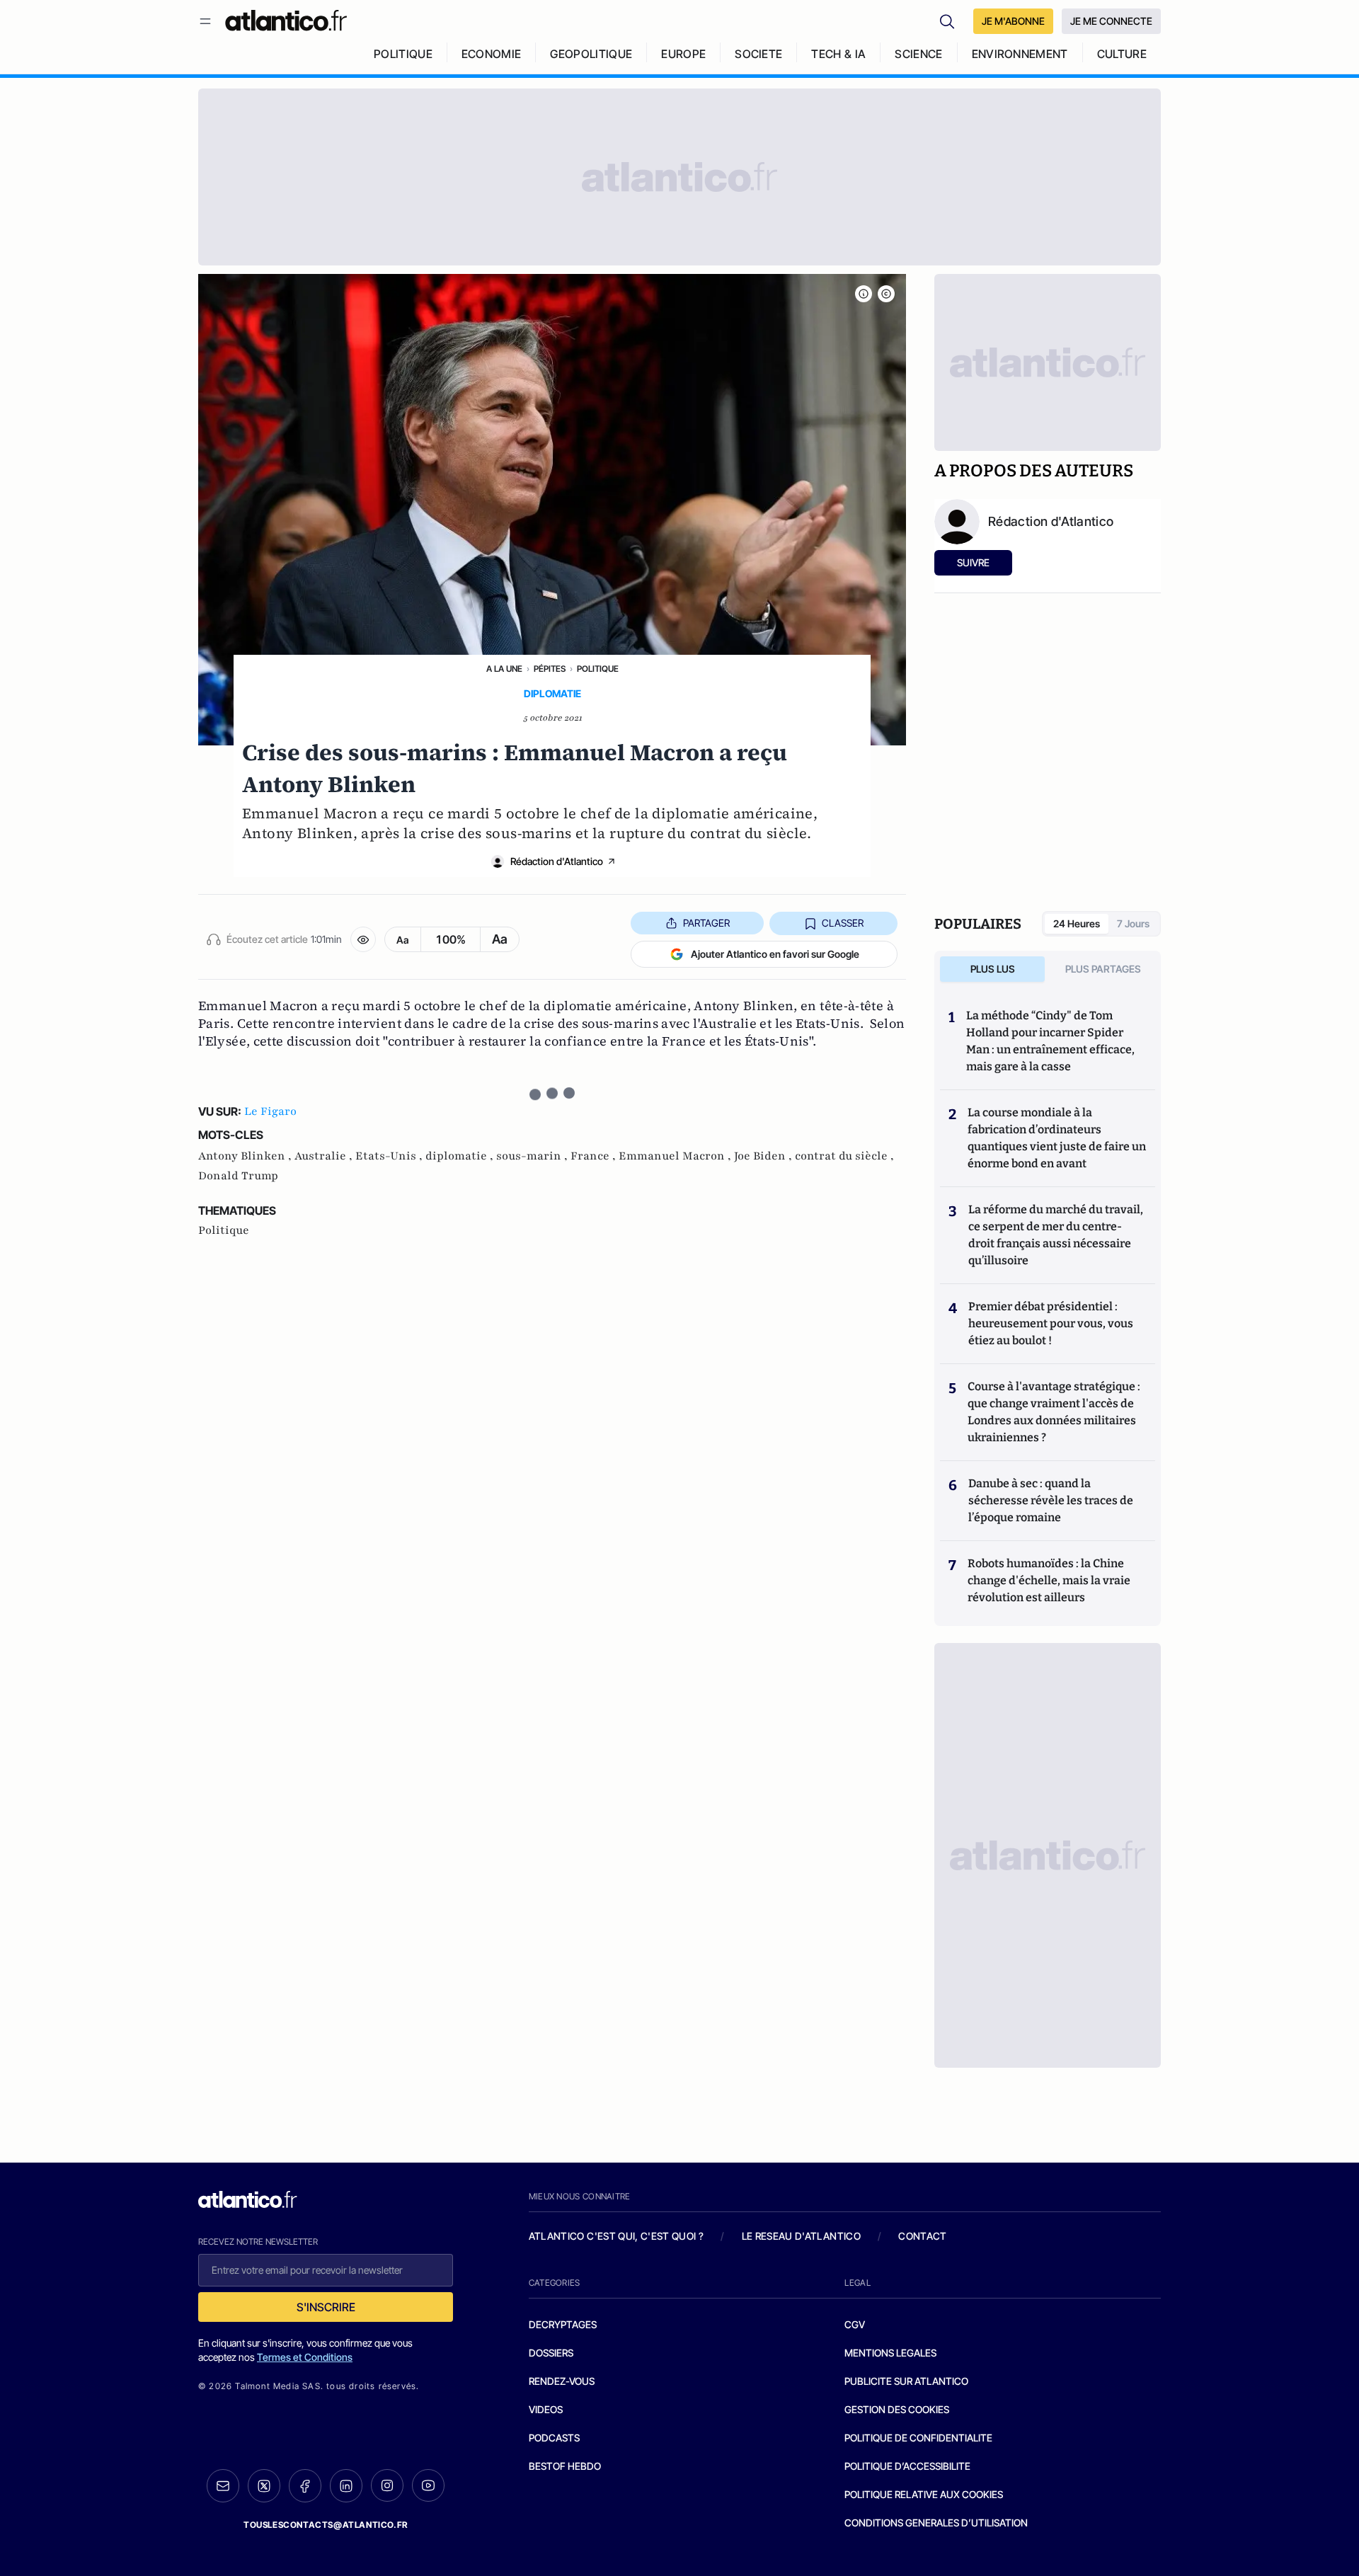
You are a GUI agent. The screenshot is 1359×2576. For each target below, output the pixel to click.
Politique (598, 669)
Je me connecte (1111, 21)
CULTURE (1122, 54)
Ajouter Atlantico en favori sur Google (775, 954)
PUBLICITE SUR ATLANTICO (906, 2381)
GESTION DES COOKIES (897, 2409)
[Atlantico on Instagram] (387, 2485)
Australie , (325, 1156)
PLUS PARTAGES (1103, 969)
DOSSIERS (551, 2353)
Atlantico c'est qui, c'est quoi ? (617, 2236)
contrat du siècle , (844, 1156)
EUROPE (683, 54)
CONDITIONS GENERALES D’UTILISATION (936, 2523)
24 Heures (1077, 923)
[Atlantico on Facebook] (305, 2486)
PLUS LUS (993, 969)
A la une (504, 669)
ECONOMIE (492, 54)
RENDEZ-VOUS (562, 2381)
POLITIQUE (403, 54)
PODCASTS (554, 2438)
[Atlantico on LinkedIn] (346, 2486)
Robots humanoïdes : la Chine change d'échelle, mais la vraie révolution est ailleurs (1049, 1580)
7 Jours (1133, 923)
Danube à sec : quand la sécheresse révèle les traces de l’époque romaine (1051, 1500)
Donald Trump (238, 1176)
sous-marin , (533, 1156)
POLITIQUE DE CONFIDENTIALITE (918, 2438)
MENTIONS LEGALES (890, 2353)
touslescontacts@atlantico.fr (326, 2525)
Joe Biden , (764, 1156)
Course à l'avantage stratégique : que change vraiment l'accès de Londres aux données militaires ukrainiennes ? (1054, 1412)
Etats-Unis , (390, 1156)
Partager (706, 923)
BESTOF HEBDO (565, 2466)
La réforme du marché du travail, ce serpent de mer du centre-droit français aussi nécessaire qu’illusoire (1056, 1235)
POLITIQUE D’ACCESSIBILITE (907, 2466)
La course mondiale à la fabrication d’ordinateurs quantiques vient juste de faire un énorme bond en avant (1057, 1138)
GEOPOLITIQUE (591, 54)
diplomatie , (461, 1156)
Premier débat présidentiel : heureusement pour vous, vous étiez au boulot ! (1051, 1323)
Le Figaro (270, 1111)
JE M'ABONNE (1013, 21)
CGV (855, 2324)
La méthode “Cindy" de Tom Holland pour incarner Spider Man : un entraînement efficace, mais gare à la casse (1050, 1041)
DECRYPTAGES (563, 2324)
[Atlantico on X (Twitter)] (264, 2486)
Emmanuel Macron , (676, 1156)
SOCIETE (758, 54)
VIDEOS (546, 2409)
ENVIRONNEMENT (1020, 54)
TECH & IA (838, 54)
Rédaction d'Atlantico (557, 861)
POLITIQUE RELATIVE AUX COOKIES (924, 2494)
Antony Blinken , (246, 1156)
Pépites (550, 669)
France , (595, 1156)
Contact (922, 2236)
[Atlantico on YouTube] (428, 2485)
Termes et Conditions (305, 2357)
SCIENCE (918, 54)
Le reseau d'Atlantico (801, 2236)
